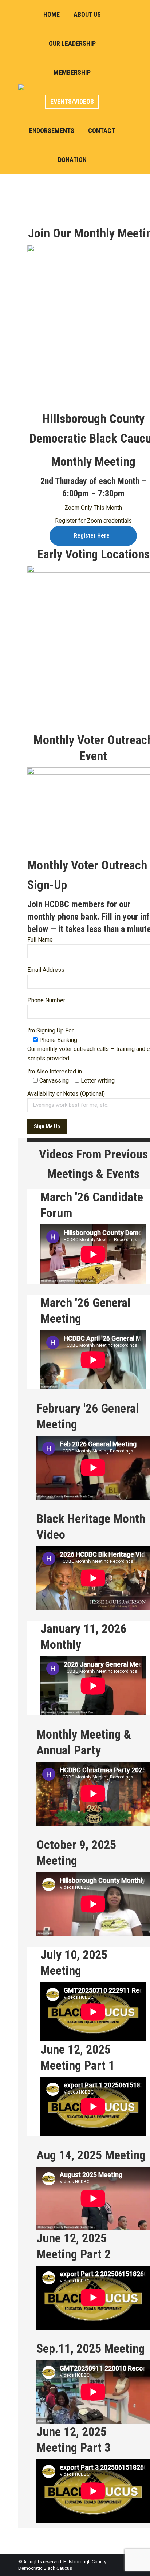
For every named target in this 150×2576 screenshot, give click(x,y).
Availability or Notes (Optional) (66, 1094)
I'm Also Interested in (55, 1071)
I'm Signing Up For (50, 1030)
